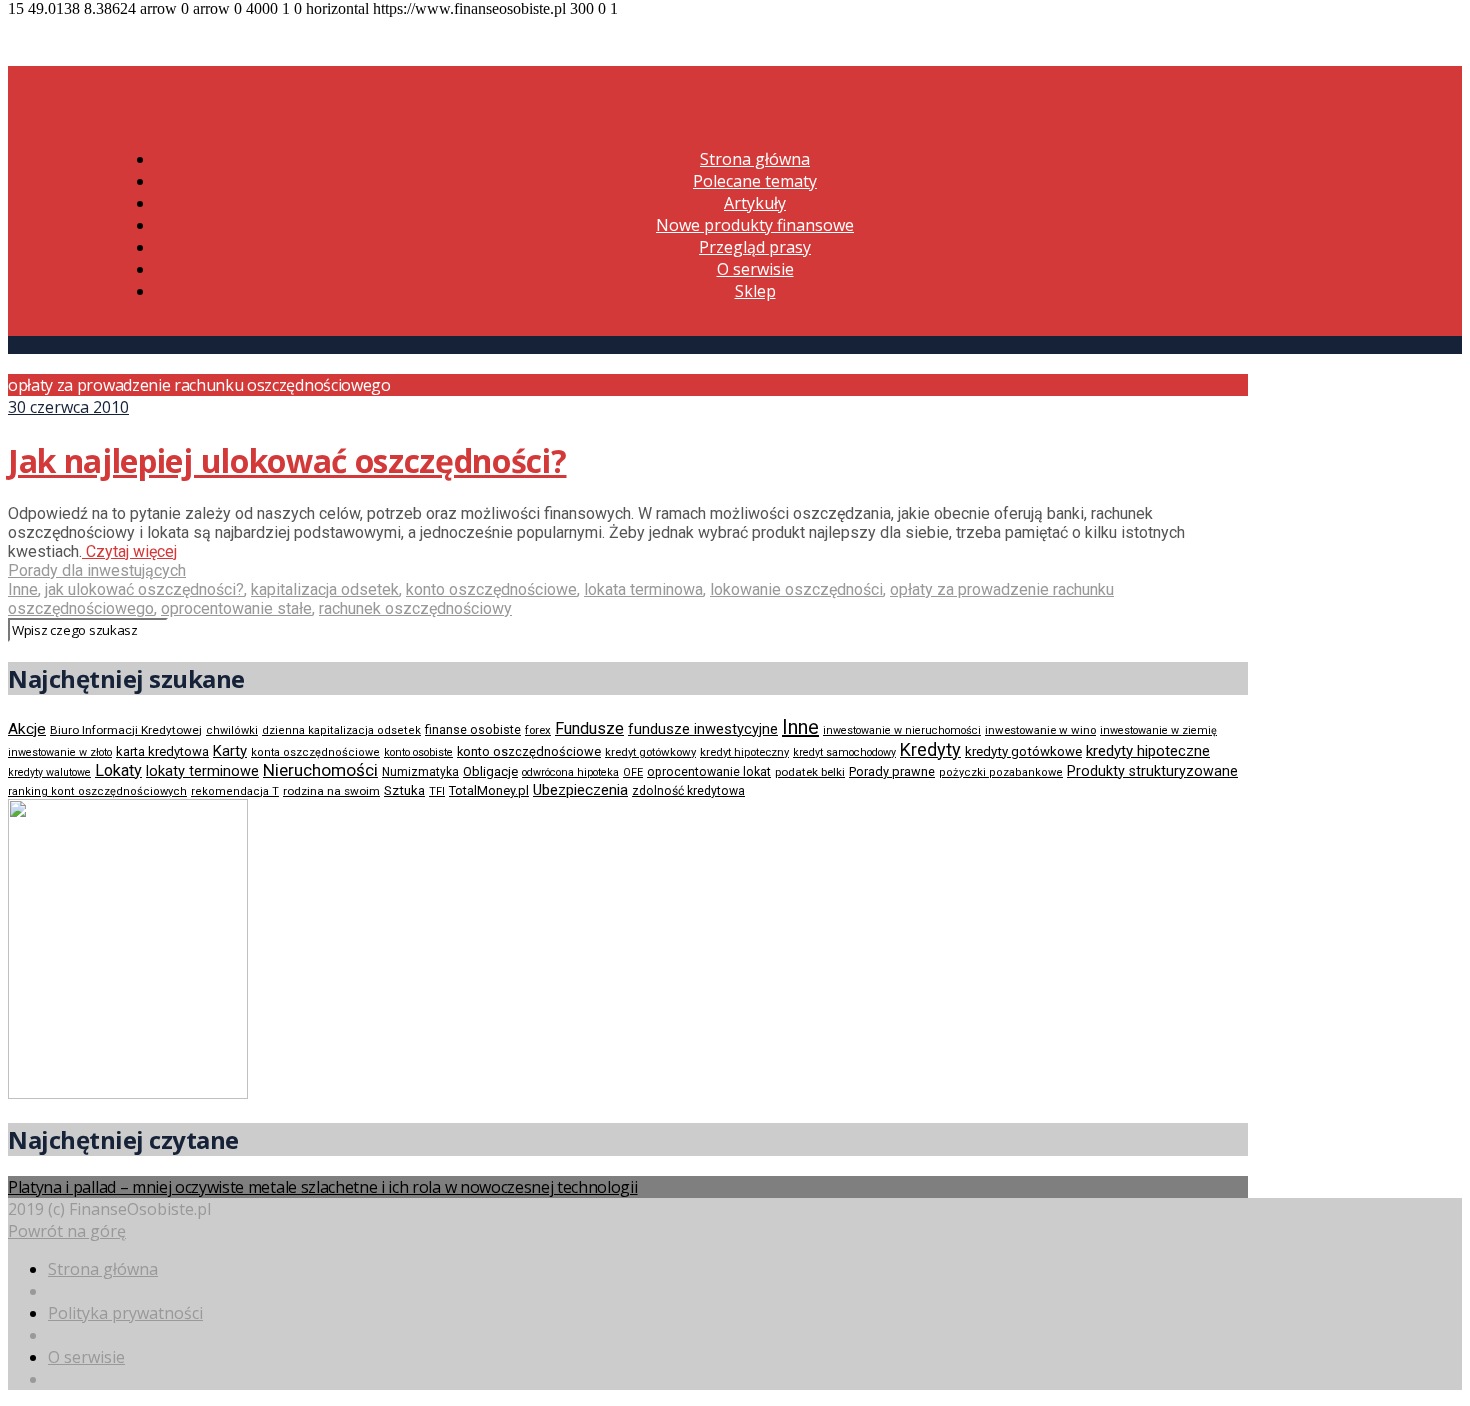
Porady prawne (892, 771)
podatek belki (810, 772)
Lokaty (118, 770)
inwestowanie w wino (1040, 730)
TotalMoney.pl (489, 790)
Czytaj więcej (129, 551)
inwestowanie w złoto (60, 752)
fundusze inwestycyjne (703, 729)
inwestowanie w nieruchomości (902, 730)
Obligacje (490, 771)
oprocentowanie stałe (236, 608)
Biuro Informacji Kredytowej (126, 730)
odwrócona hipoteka (570, 772)
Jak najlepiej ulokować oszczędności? (287, 460)
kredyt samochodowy (844, 752)
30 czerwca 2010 (68, 407)
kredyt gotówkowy (650, 752)
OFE (633, 772)
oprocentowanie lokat (709, 772)
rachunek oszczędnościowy (415, 608)
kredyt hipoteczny (744, 752)
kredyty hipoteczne (1148, 751)
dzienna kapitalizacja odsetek (341, 730)
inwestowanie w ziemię (1158, 730)
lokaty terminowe (202, 771)
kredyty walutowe (49, 772)
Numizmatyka (420, 772)
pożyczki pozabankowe (1001, 772)
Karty (230, 751)
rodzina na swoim (331, 791)
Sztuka (404, 790)
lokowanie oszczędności (796, 589)
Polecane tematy (755, 181)
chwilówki (232, 730)
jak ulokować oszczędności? (144, 589)
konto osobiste (418, 752)
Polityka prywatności (125, 1313)
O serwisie (755, 269)
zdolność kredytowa (688, 791)
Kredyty (930, 749)
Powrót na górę (67, 1231)
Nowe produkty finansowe (755, 225)
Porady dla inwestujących (97, 570)
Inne (23, 589)
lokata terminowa (643, 589)
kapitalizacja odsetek (325, 589)
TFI (437, 791)
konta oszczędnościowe (315, 752)
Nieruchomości (320, 770)
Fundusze (589, 728)
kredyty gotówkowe (1023, 751)
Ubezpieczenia (580, 790)
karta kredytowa (162, 751)
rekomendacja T (235, 791)
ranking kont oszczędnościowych (97, 791)
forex (538, 730)
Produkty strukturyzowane (1152, 771)
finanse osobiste (473, 730)
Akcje (27, 729)
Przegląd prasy (755, 247)
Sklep (755, 291)
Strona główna (755, 159)
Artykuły (755, 203)
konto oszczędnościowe (491, 589)
